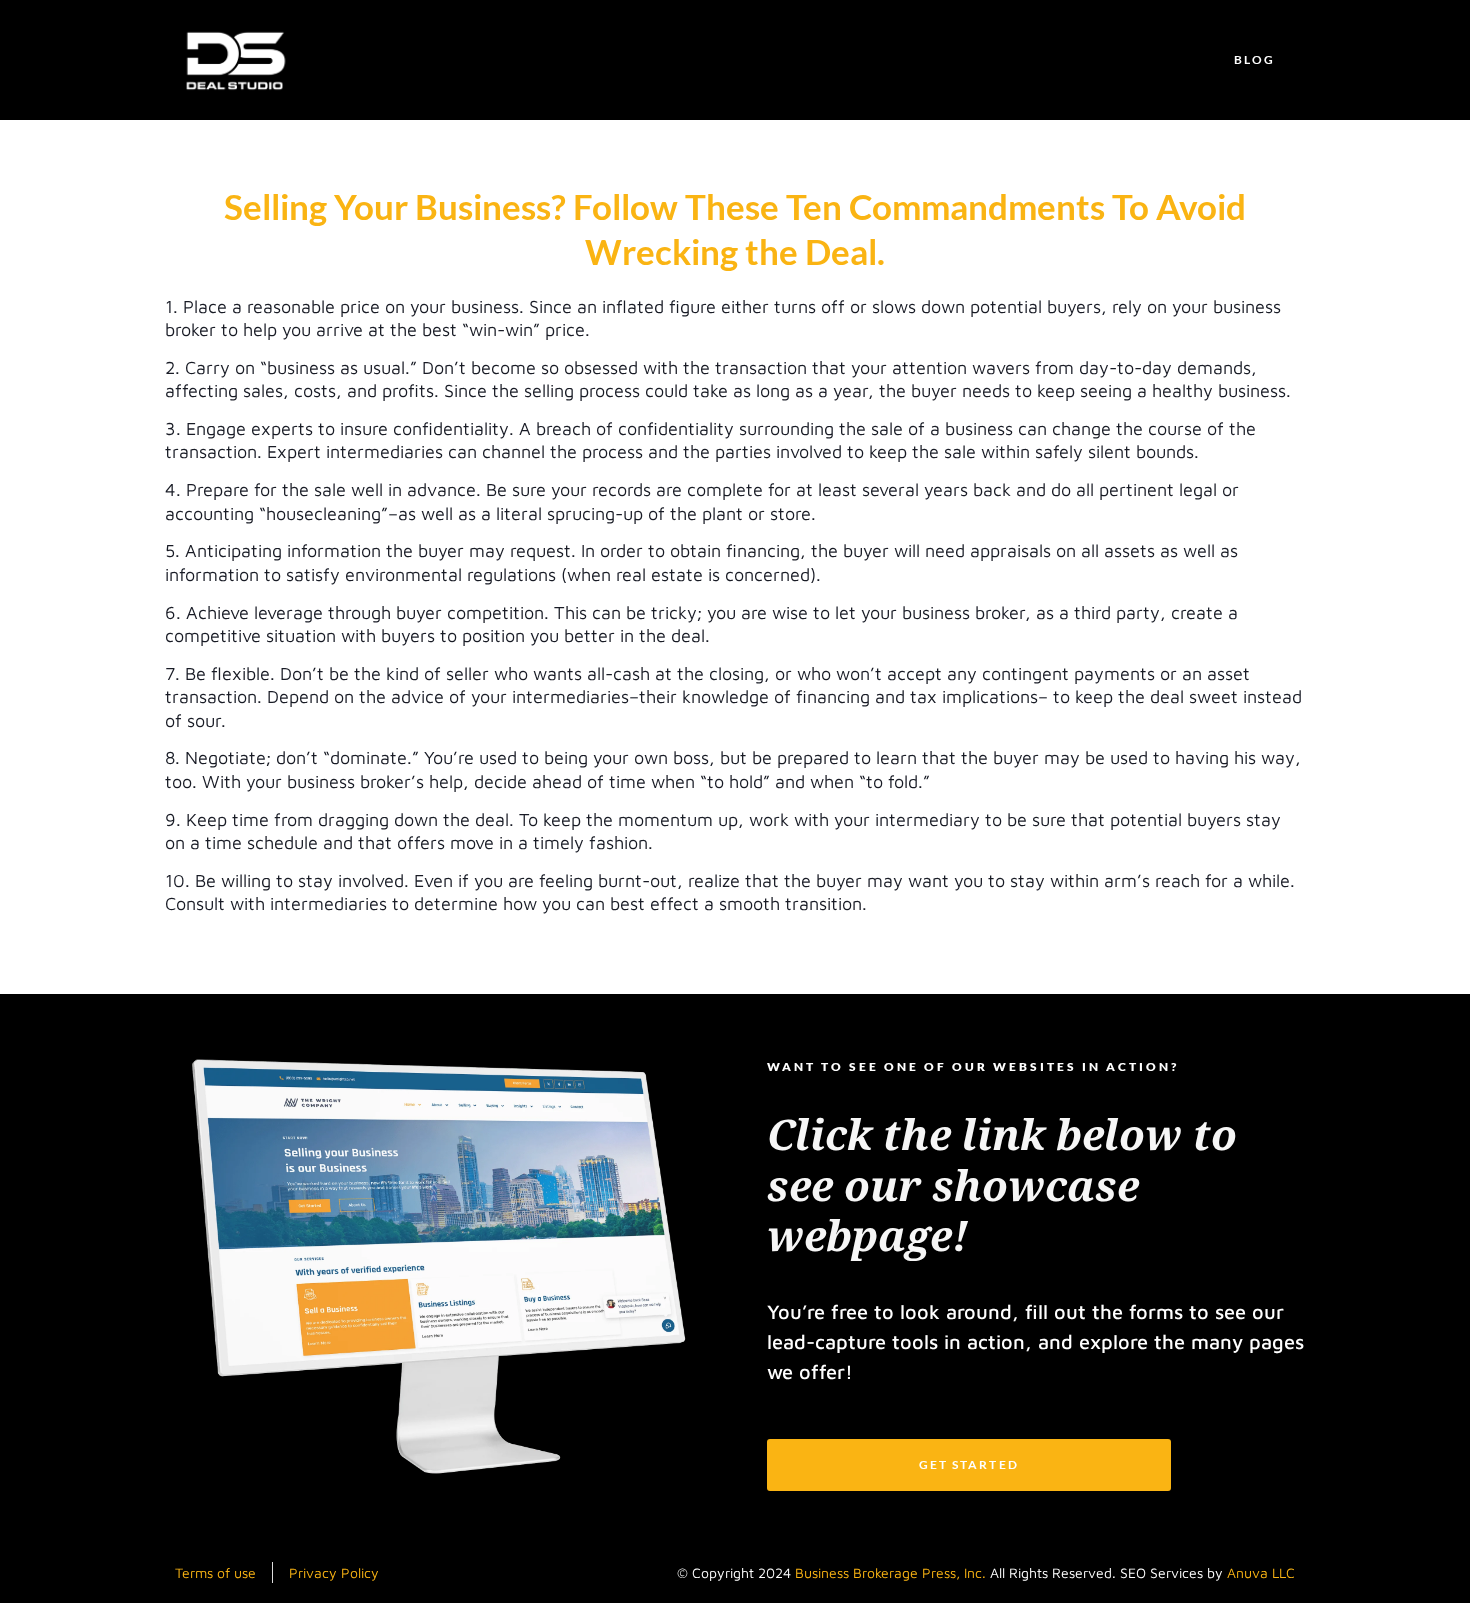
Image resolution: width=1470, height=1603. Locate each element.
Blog (1254, 59)
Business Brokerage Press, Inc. (890, 1572)
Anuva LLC (1261, 1572)
